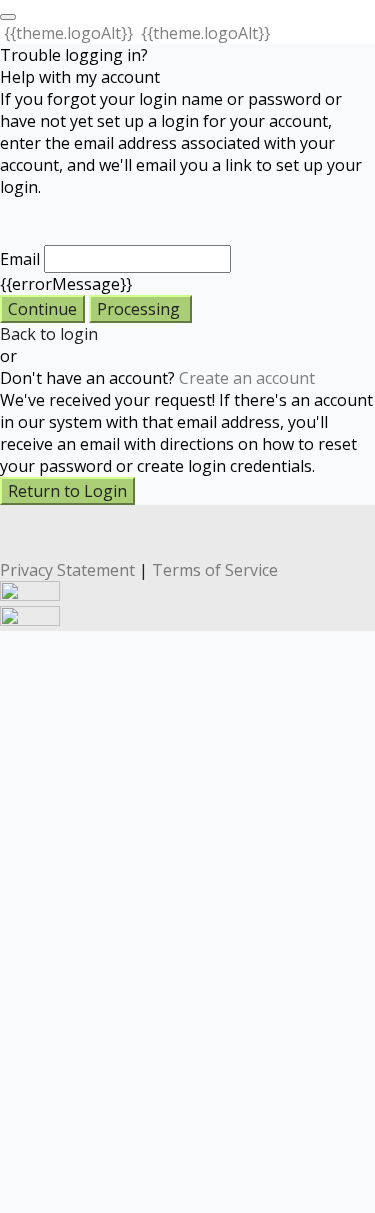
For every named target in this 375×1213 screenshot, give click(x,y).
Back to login (49, 334)
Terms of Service (215, 570)
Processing (140, 309)
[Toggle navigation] (8, 17)
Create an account (247, 378)
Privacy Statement (67, 570)
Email (20, 259)
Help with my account (80, 77)
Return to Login (67, 491)
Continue (42, 309)
